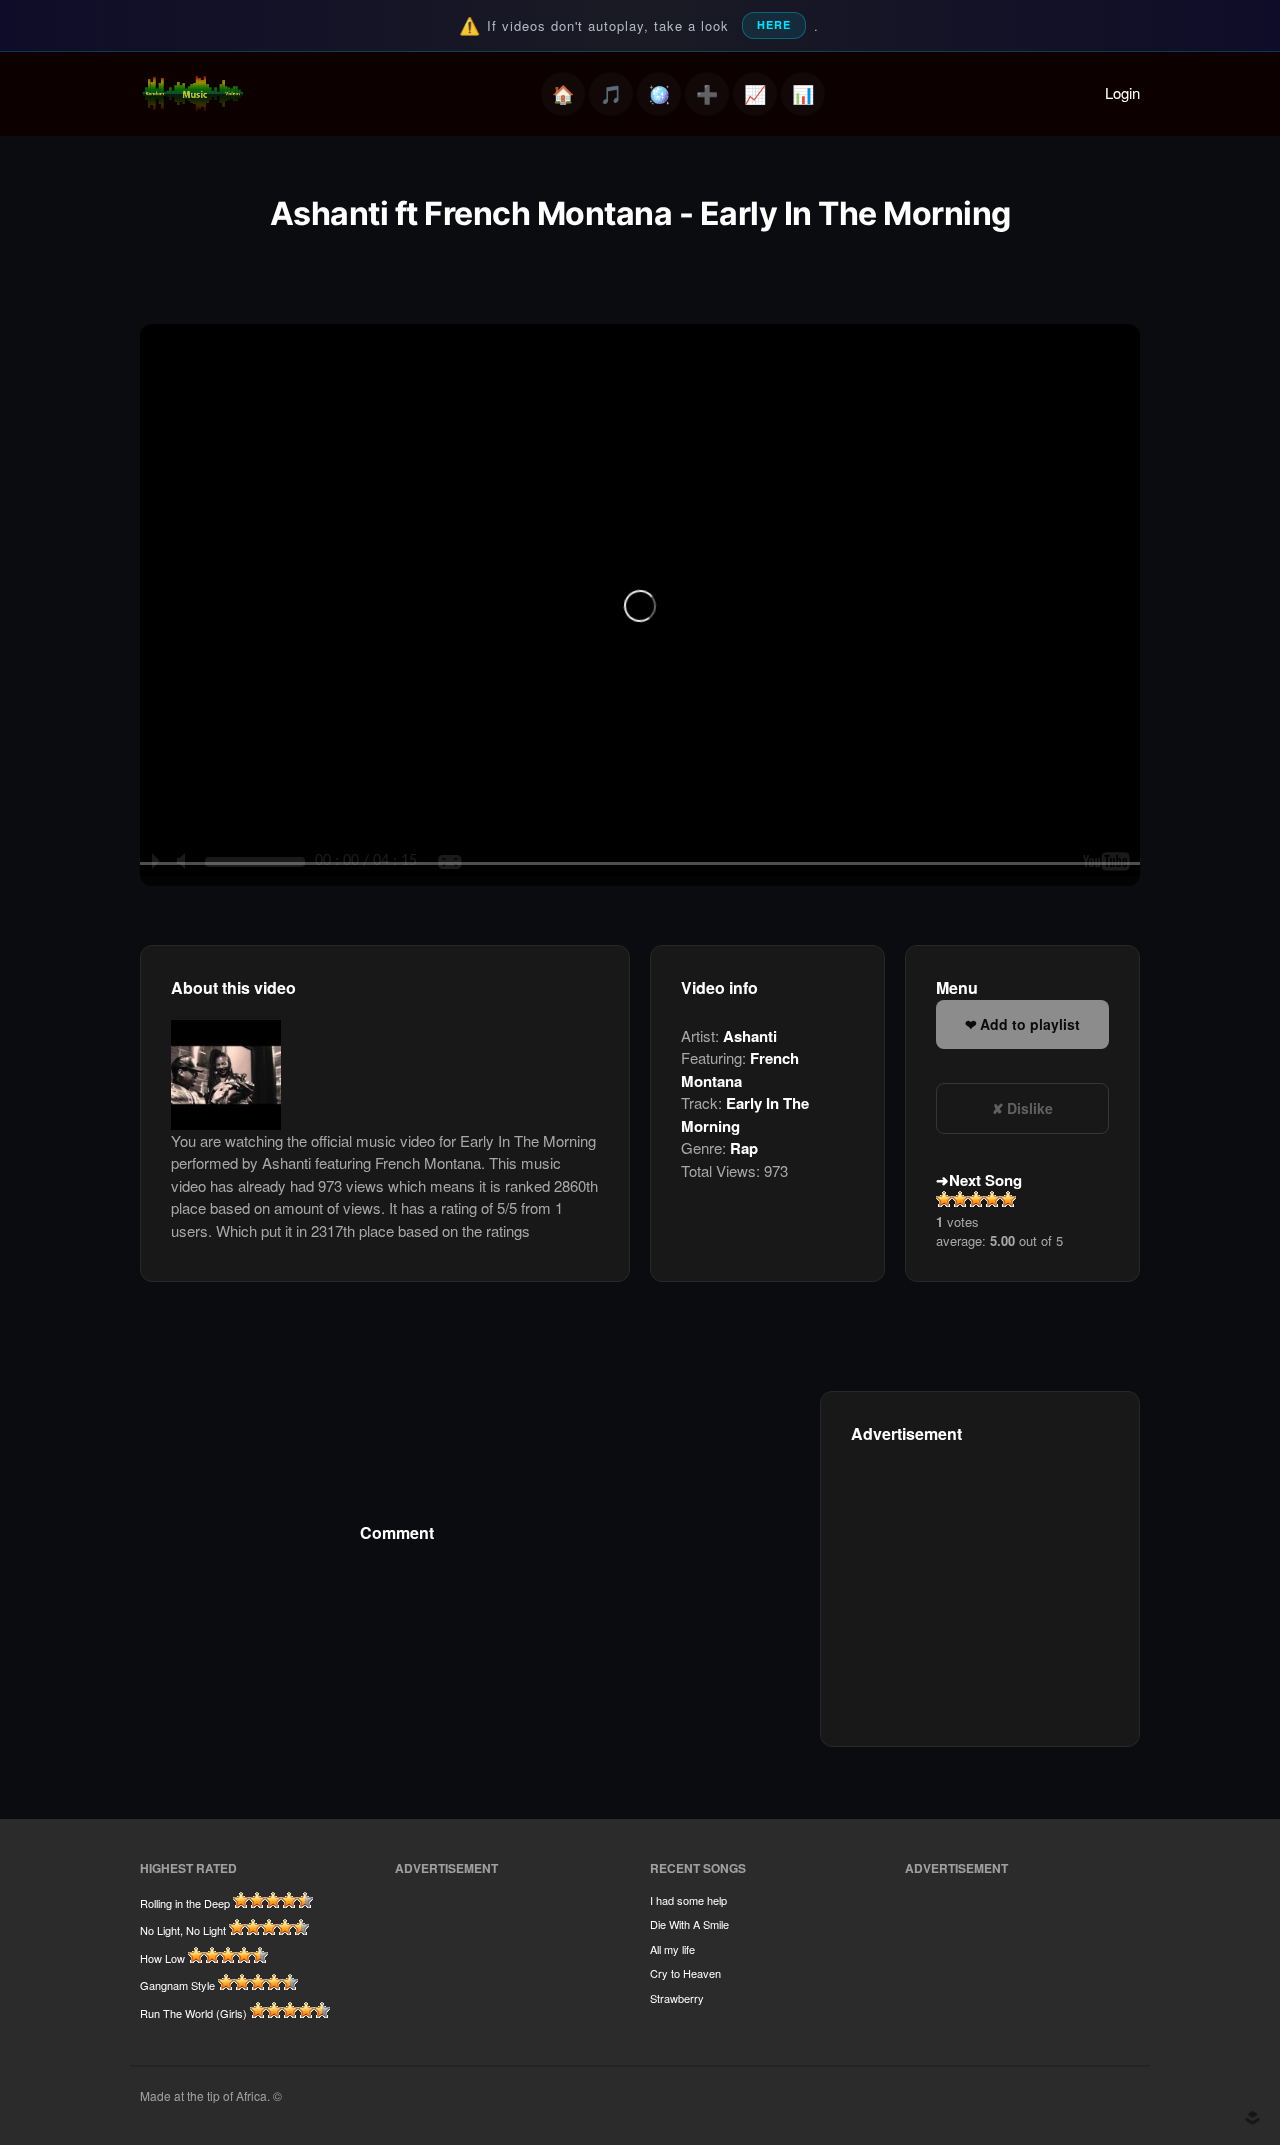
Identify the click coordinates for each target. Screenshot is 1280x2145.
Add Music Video (707, 94)
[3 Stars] (976, 1199)
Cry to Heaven (685, 1973)
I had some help (688, 1900)
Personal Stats (755, 94)
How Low (162, 1958)
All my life (672, 1949)
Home (563, 94)
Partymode (659, 94)
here (774, 24)
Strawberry (677, 1998)
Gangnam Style (177, 1985)
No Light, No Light (183, 1930)
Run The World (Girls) (193, 2013)
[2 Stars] (960, 1199)
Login (1122, 92)
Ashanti (750, 1036)
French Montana (740, 1069)
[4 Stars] (992, 1199)
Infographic (803, 94)
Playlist (611, 94)
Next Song (985, 1180)
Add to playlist (1030, 1024)
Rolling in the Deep (185, 1903)
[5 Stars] (1008, 1199)
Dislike (1030, 1108)
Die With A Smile (689, 1924)
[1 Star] (944, 1199)
